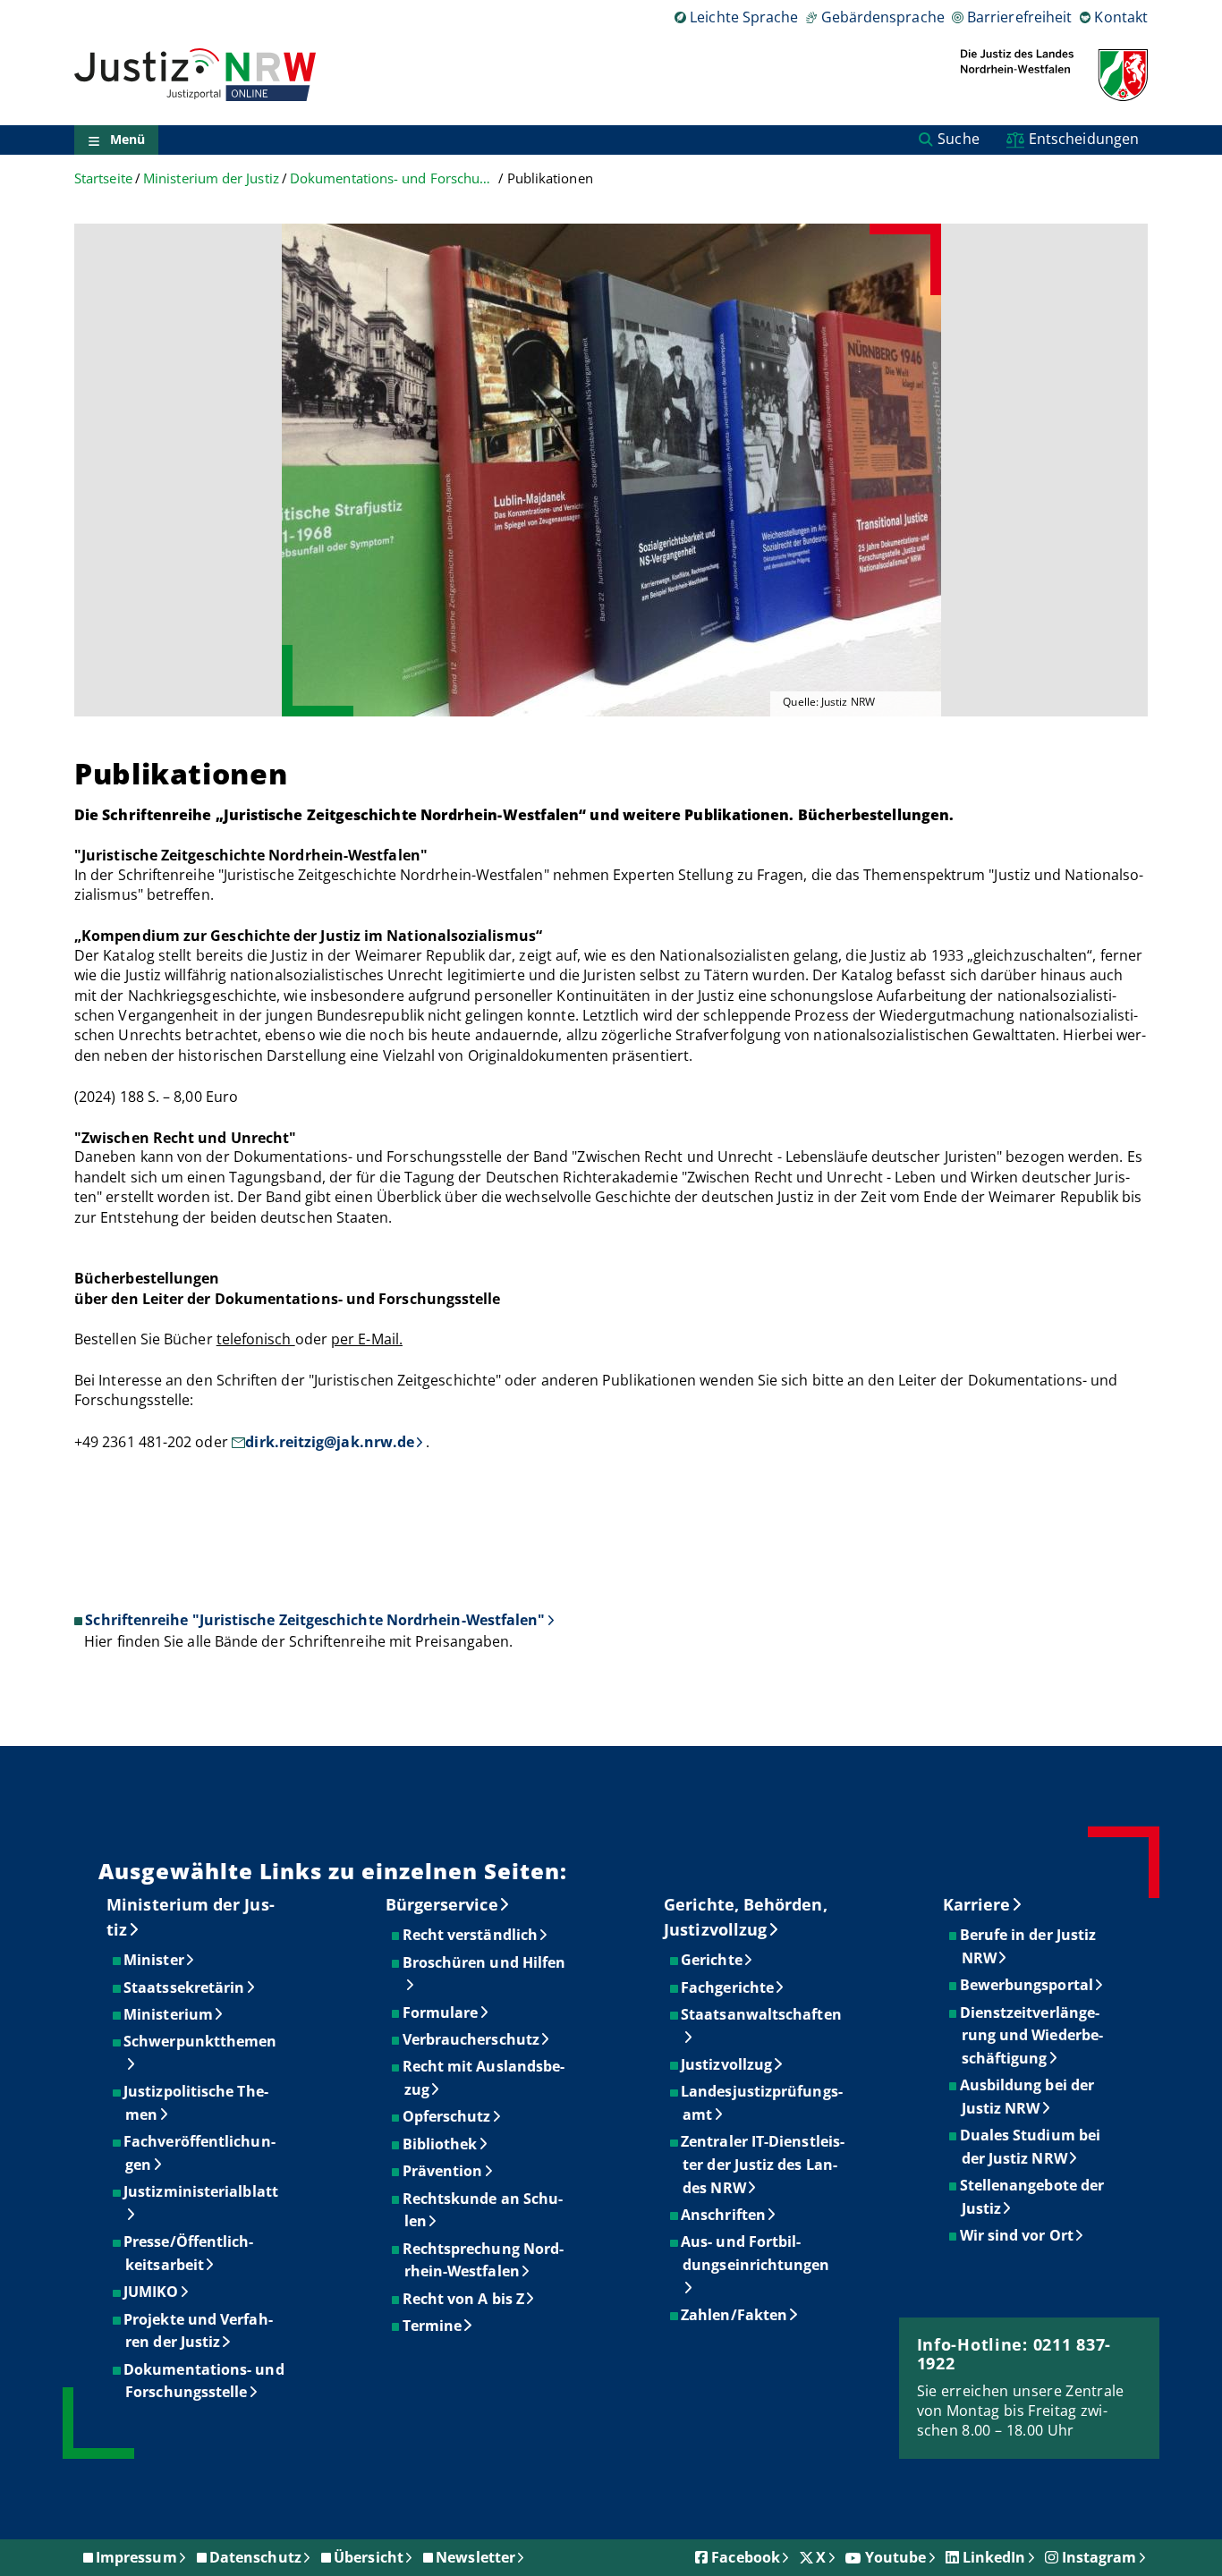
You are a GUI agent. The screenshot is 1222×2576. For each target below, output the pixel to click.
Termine (433, 2326)
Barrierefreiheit (1019, 17)
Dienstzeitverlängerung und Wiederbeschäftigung (1032, 2035)
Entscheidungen (1084, 139)
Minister (155, 1960)
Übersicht (369, 2557)
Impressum (136, 2557)
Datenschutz (255, 2557)
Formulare (441, 2012)
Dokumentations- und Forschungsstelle (393, 178)
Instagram (1099, 2557)
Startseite (103, 178)
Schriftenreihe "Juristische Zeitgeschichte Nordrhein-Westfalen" (315, 1620)
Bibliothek (441, 2144)
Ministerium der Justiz (211, 178)
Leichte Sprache (744, 17)
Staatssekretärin (185, 1987)
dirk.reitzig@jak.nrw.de (330, 1442)
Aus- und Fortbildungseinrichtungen (756, 2253)
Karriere (977, 1904)
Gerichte (713, 1960)
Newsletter (475, 2557)
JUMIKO (152, 2292)
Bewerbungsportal (1027, 1985)
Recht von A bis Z (464, 2299)
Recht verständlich (471, 1935)
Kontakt (1121, 17)
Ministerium (169, 2014)
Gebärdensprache (883, 17)
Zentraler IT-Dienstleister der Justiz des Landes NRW (764, 2164)
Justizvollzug (727, 2064)
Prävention (444, 2171)
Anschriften (724, 2215)
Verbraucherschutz (472, 2039)
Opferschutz (448, 2116)
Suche (958, 139)
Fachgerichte (728, 1987)
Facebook (746, 2557)
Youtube (896, 2557)
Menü (127, 140)
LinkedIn (994, 2557)
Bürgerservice (442, 1904)
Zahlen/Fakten (735, 2315)
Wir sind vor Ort (1018, 2235)
